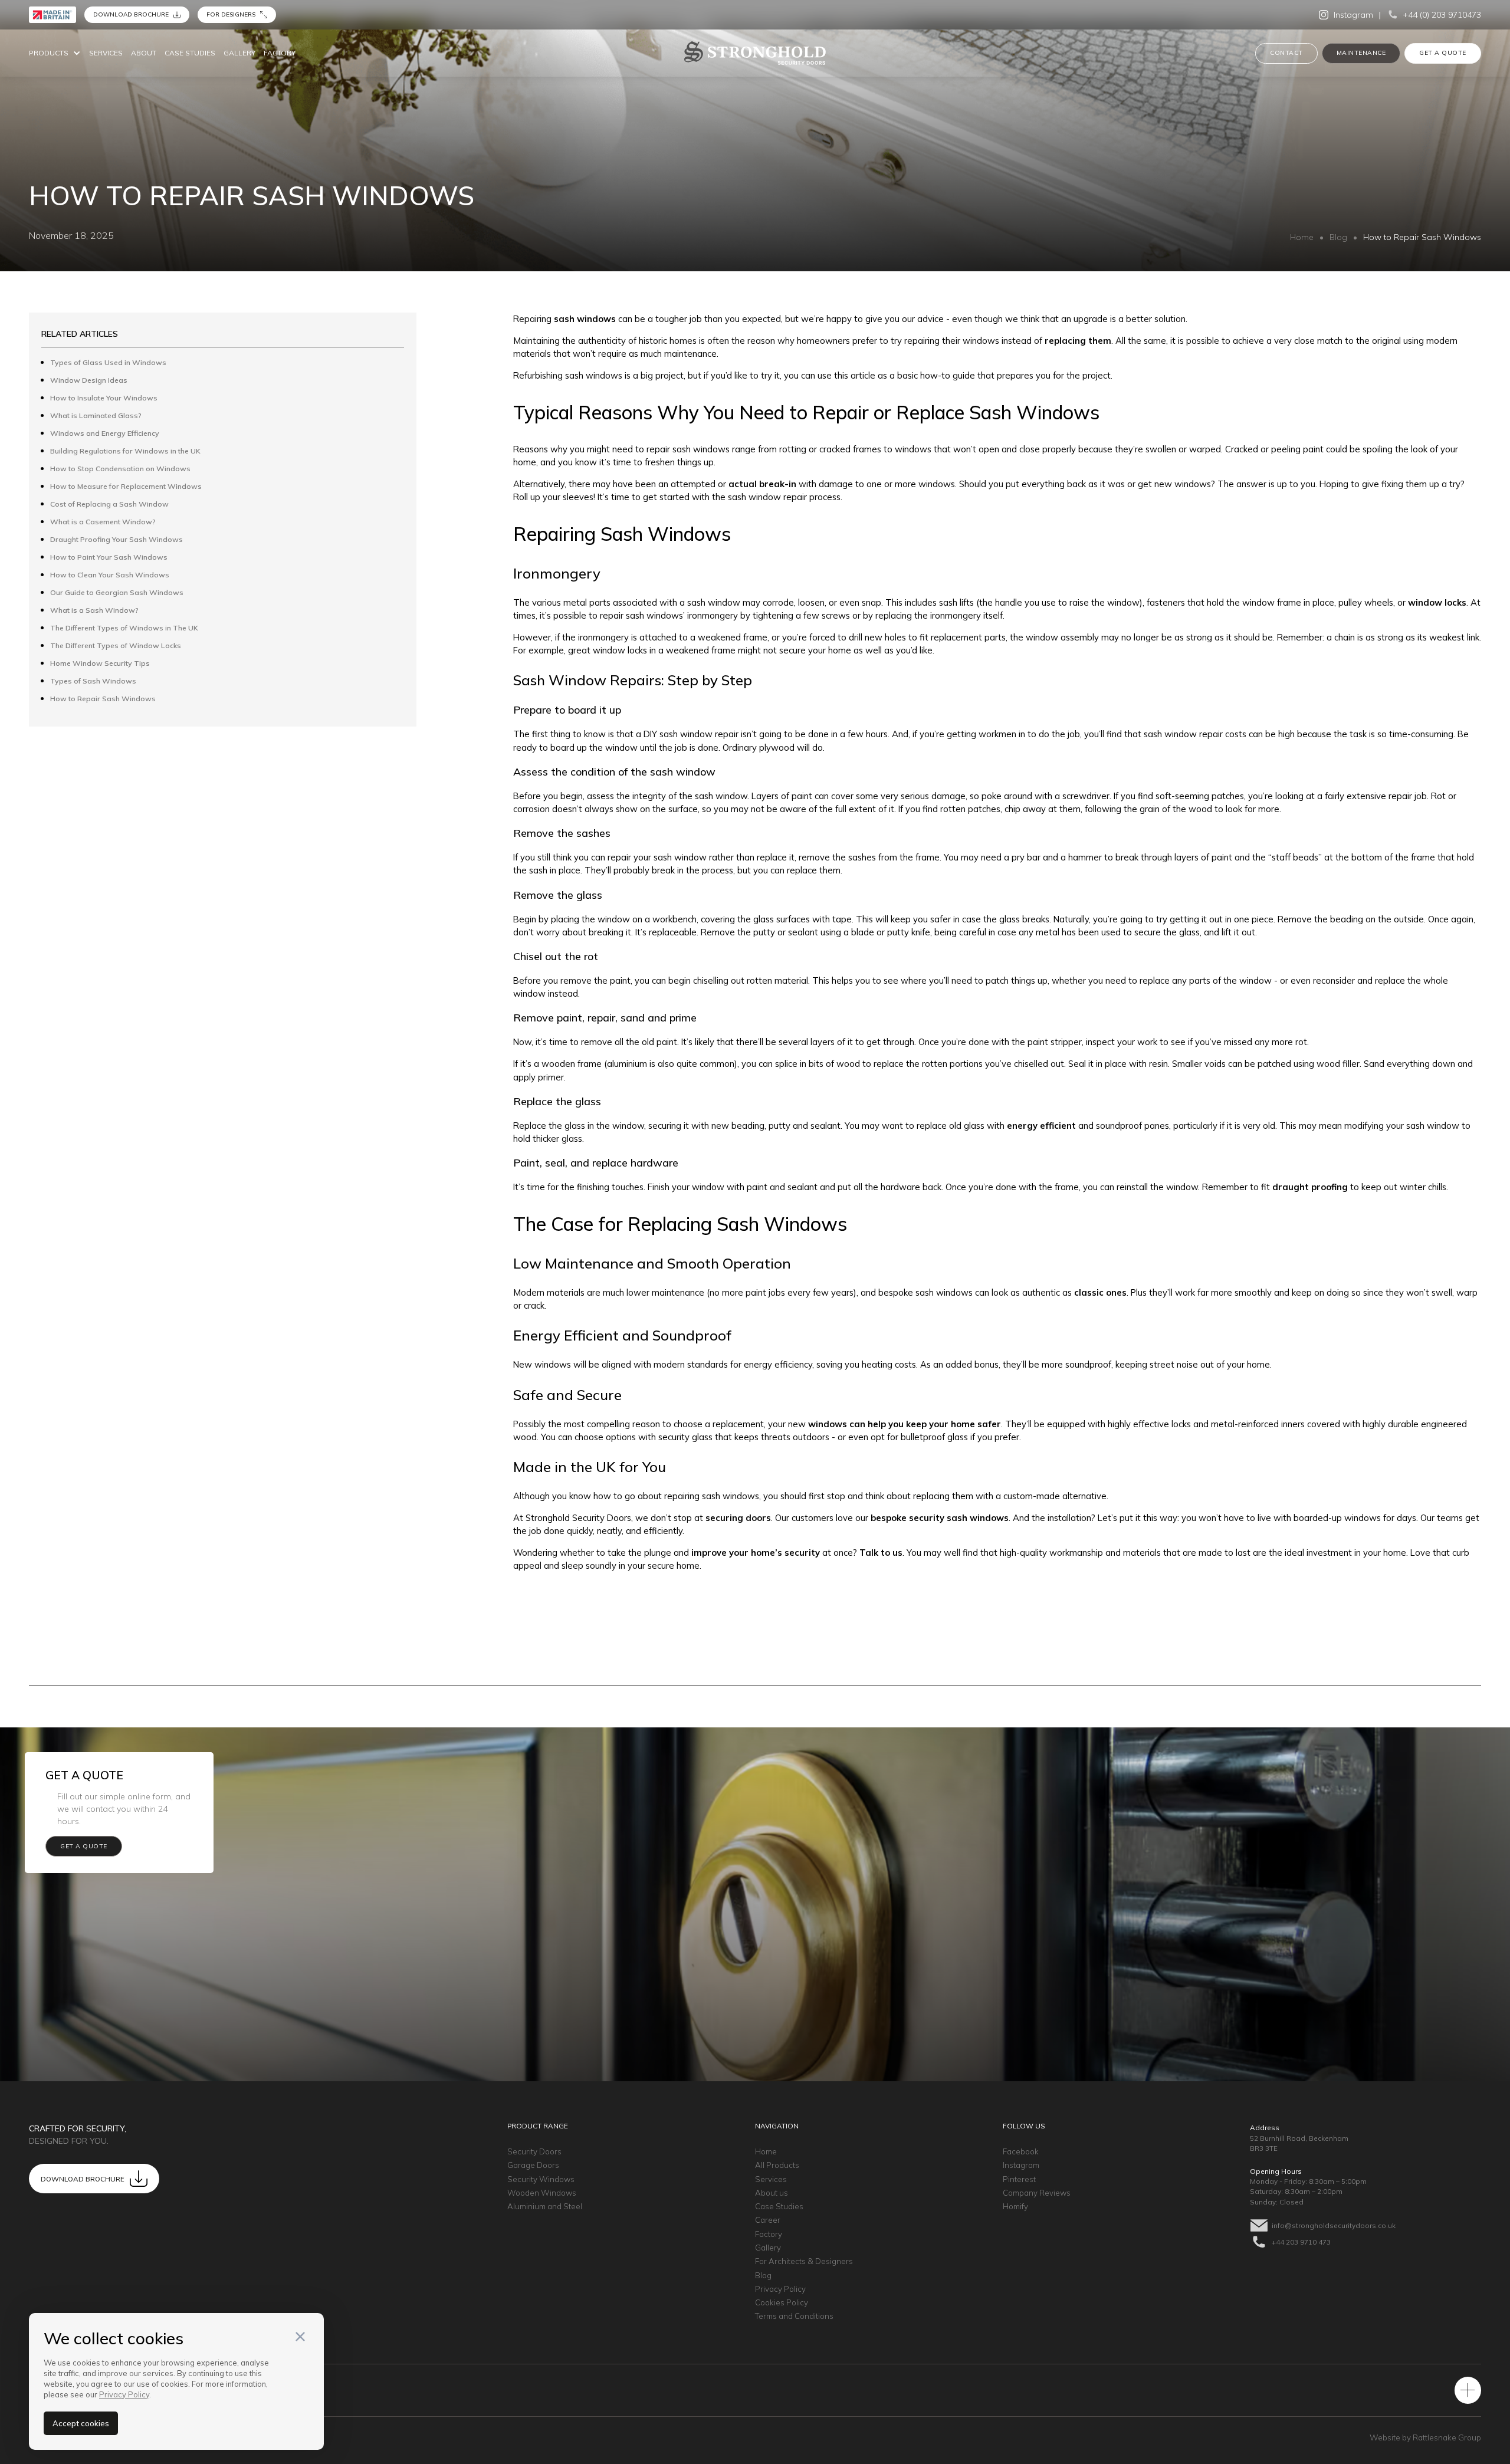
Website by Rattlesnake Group (1425, 2437)
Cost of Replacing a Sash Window (109, 504)
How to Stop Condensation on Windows (120, 469)
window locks (1437, 602)
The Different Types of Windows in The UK (124, 628)
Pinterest (1019, 2179)
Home (1302, 237)
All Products (777, 2165)
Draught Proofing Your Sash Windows (116, 539)
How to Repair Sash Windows (103, 699)
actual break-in (762, 484)
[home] (755, 53)
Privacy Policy (780, 2289)
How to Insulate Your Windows (104, 398)
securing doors (738, 1518)
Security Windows (541, 2179)
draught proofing (1310, 1187)
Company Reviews (1037, 2193)
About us (772, 2193)
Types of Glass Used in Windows (108, 362)
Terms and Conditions (794, 2316)
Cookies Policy (782, 2302)
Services (106, 53)
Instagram (1021, 2165)
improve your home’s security (756, 1553)
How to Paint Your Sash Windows (109, 557)
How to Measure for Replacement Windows (126, 486)
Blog (1338, 237)
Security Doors (534, 2151)
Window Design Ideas (89, 380)
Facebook (1021, 2151)
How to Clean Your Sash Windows (110, 575)
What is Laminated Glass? (96, 415)
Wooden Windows (542, 2193)
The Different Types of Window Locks (116, 645)
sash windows (585, 319)
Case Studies (190, 53)
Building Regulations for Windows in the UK (125, 451)
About (144, 53)
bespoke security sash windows (940, 1518)
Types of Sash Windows (93, 681)
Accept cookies (81, 2423)
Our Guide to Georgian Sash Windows (117, 592)
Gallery (239, 53)
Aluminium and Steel (545, 2206)
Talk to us (881, 1553)
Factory (280, 53)
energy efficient (1041, 1126)
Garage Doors (533, 2165)
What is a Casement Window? (103, 522)
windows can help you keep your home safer (905, 1424)
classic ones (1100, 1292)
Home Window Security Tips (100, 663)
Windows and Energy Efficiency (105, 433)
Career (768, 2220)
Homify (1015, 2206)
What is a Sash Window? (94, 610)
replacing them (1078, 341)
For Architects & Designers (804, 2261)
